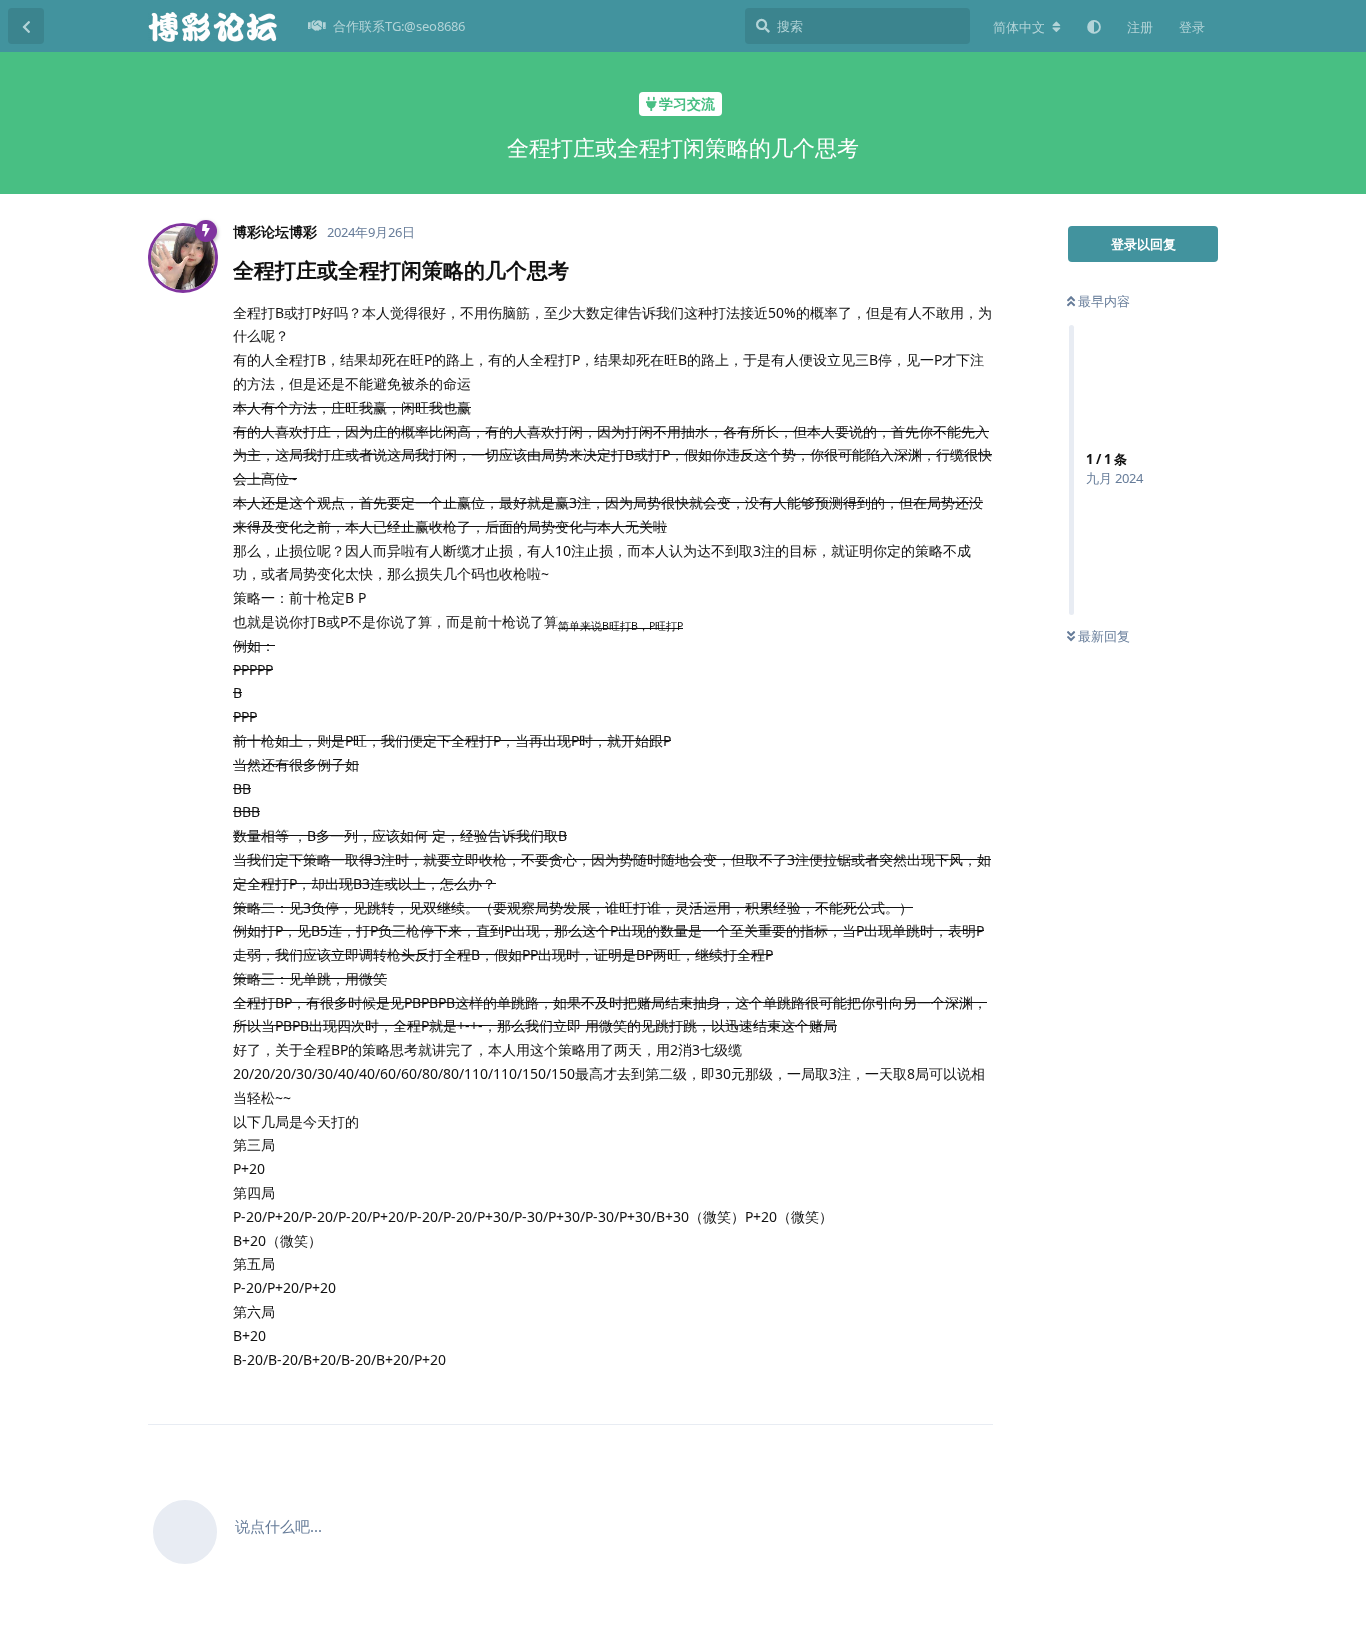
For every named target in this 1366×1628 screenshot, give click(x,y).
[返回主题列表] (26, 26)
